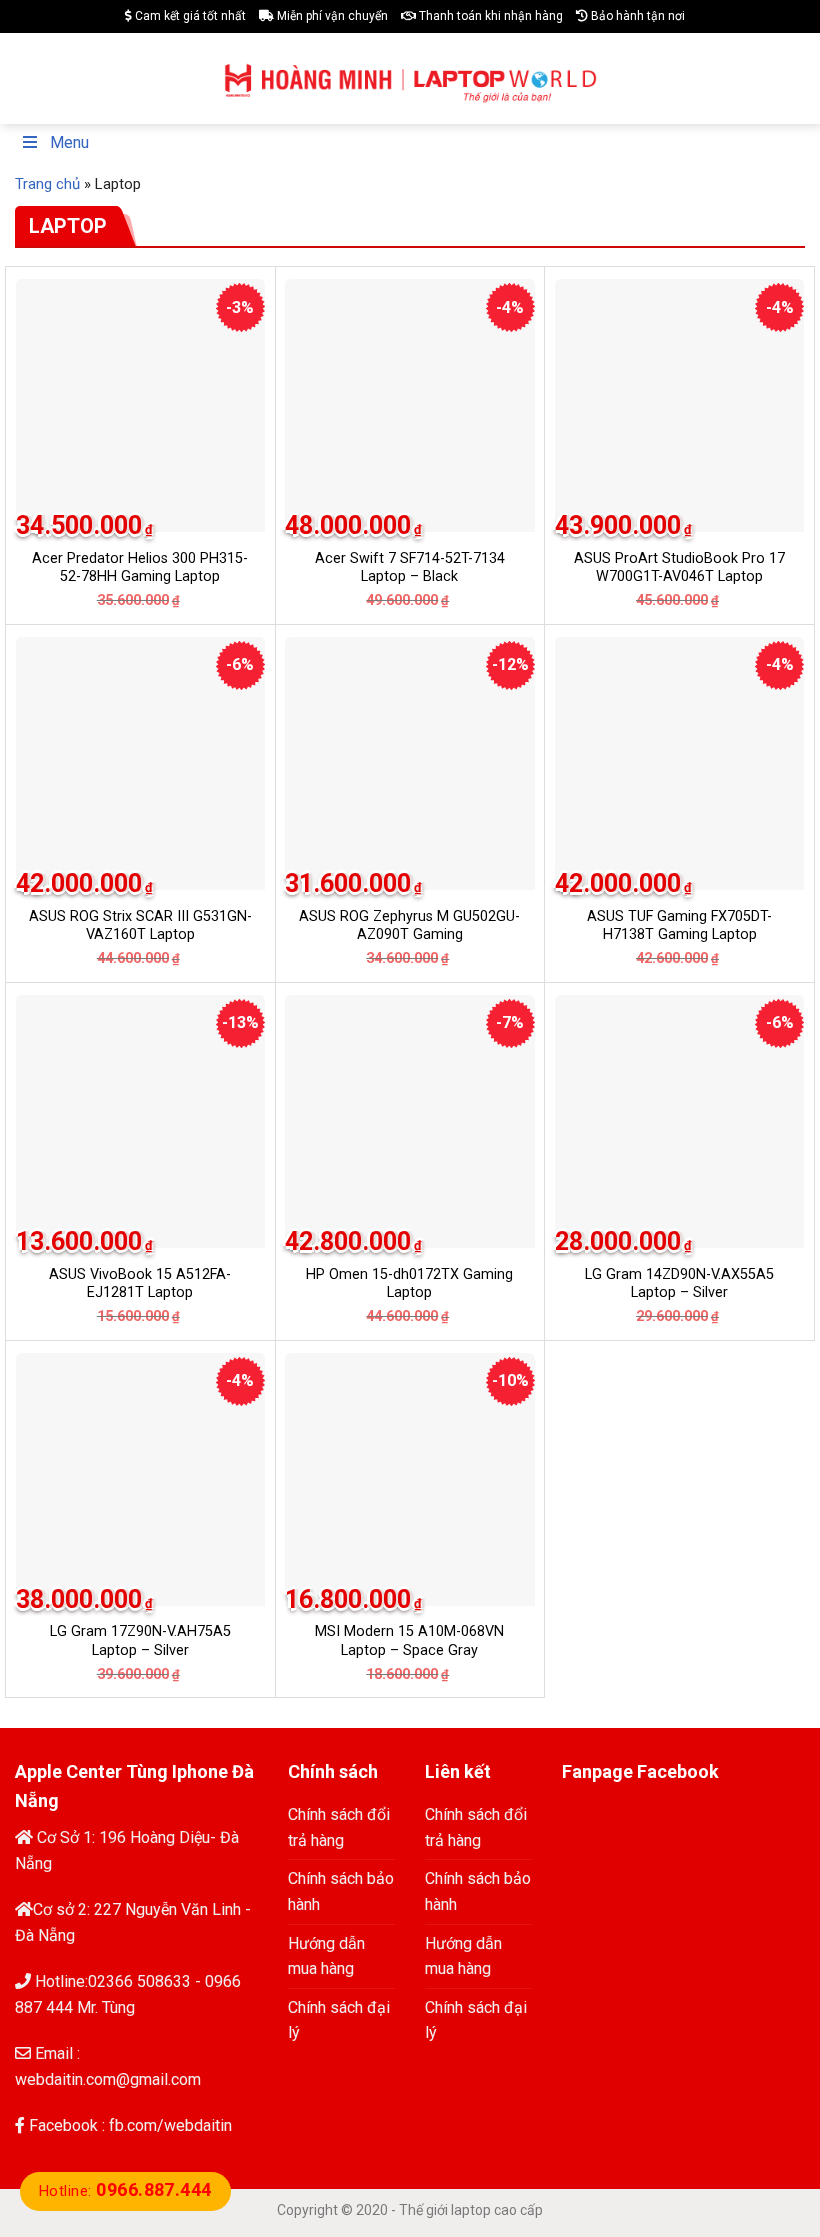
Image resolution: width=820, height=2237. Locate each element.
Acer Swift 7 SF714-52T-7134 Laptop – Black (410, 568)
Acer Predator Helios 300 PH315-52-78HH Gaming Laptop (140, 568)
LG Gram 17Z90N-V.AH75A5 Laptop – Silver (140, 1641)
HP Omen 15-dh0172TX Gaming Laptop (409, 1284)
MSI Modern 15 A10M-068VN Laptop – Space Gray (409, 1641)
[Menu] (27, 78)
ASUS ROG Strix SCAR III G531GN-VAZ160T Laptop (140, 926)
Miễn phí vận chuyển (331, 16)
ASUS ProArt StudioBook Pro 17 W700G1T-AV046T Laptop (679, 568)
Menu (69, 142)
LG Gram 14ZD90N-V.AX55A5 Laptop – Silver (679, 1284)
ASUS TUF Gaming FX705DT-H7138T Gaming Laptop (679, 926)
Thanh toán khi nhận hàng (489, 16)
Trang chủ (47, 184)
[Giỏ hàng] (791, 79)
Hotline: (125, 2191)
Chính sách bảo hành (341, 1891)
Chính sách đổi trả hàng (339, 1827)
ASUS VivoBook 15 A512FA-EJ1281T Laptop (140, 1284)
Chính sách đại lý (339, 2020)
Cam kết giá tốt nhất (189, 16)
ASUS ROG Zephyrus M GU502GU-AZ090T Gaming (409, 926)
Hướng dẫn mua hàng (326, 1956)
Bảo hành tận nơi (636, 16)
